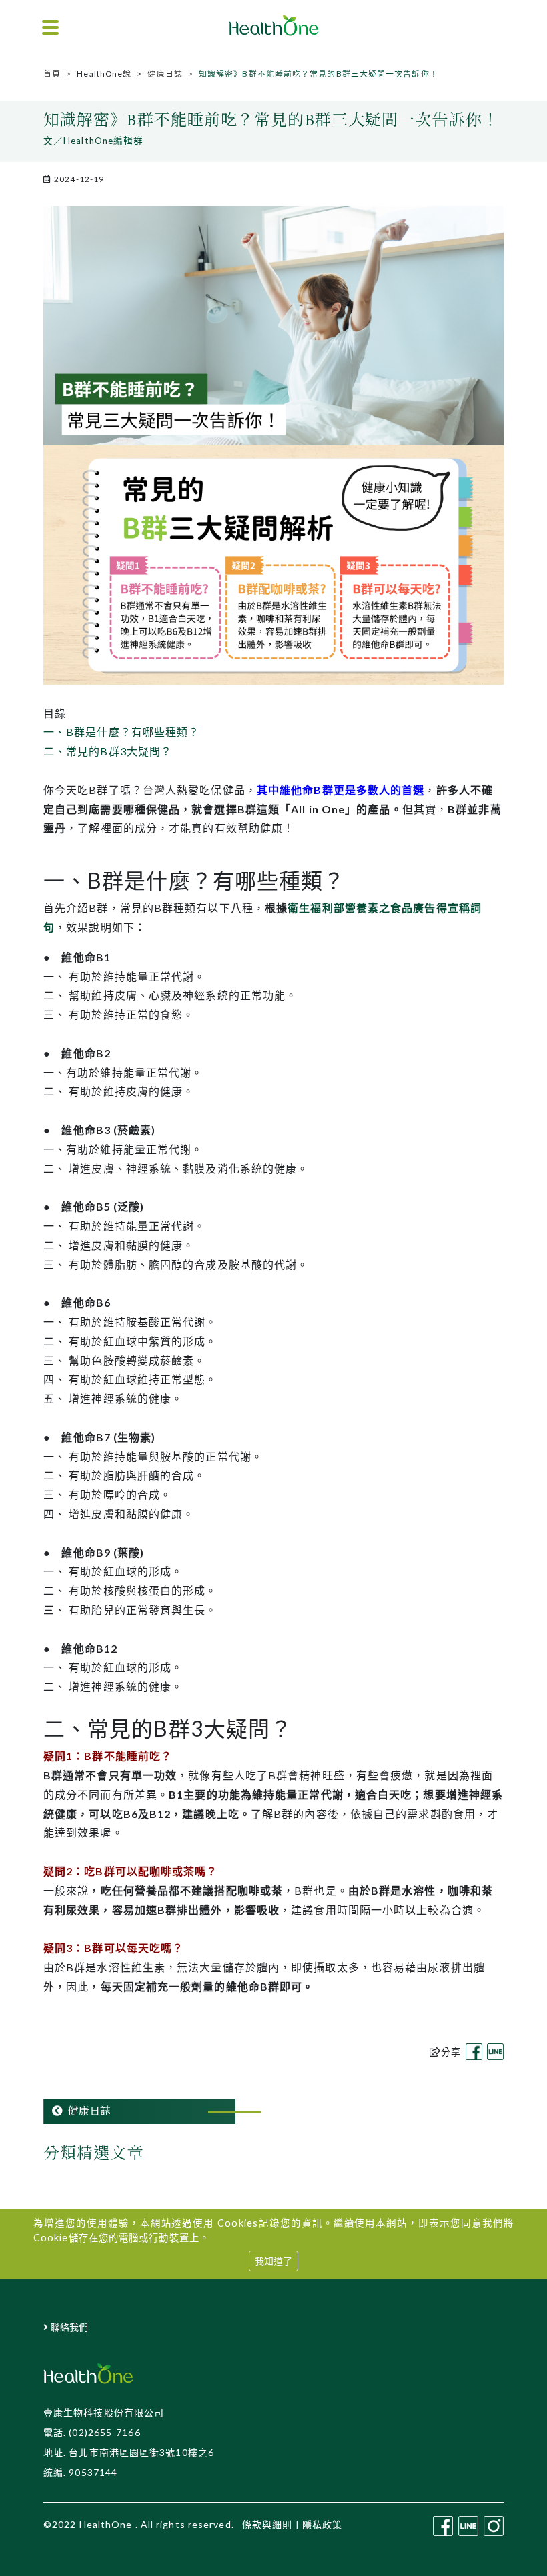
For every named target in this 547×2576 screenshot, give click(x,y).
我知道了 (273, 2261)
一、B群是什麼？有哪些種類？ (121, 732)
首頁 (52, 74)
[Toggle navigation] (50, 28)
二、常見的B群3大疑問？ (108, 751)
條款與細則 (267, 2524)
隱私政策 (322, 2524)
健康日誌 (165, 74)
